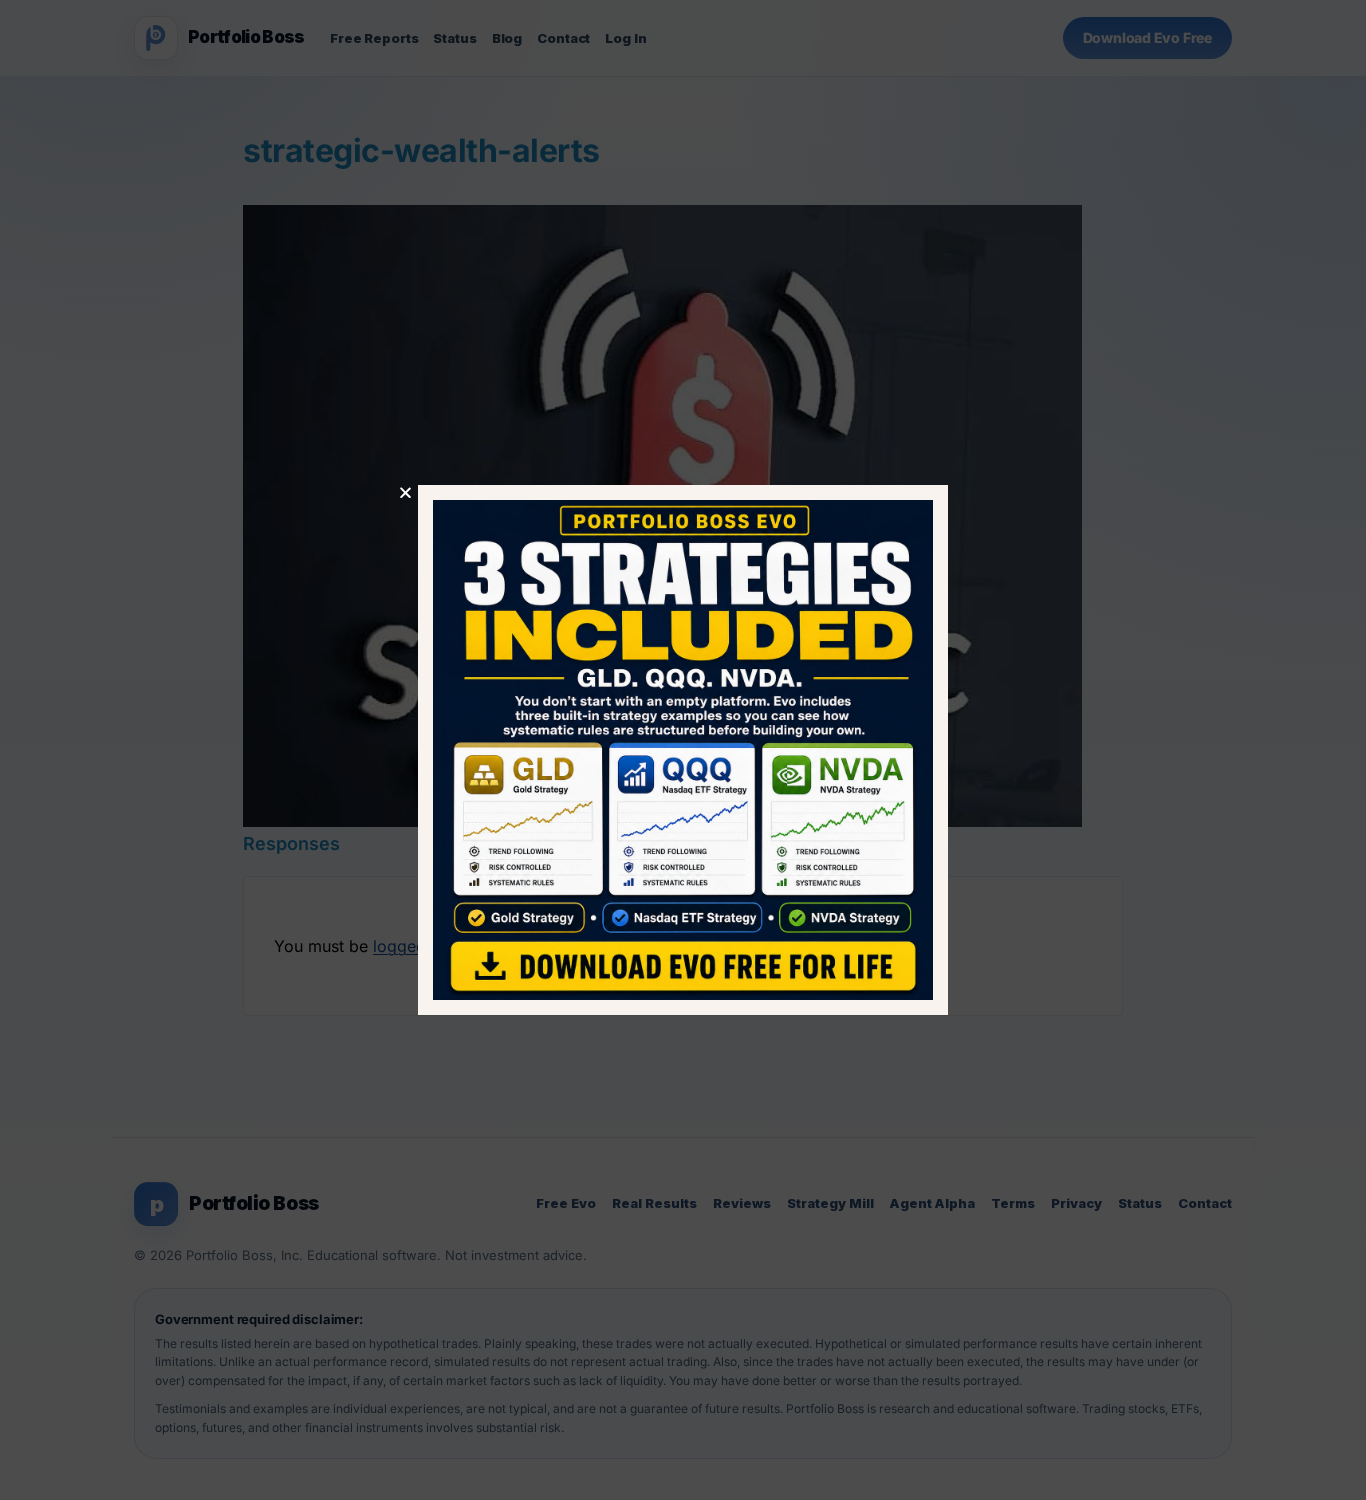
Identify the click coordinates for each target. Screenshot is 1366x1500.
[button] (405, 492)
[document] (683, 750)
